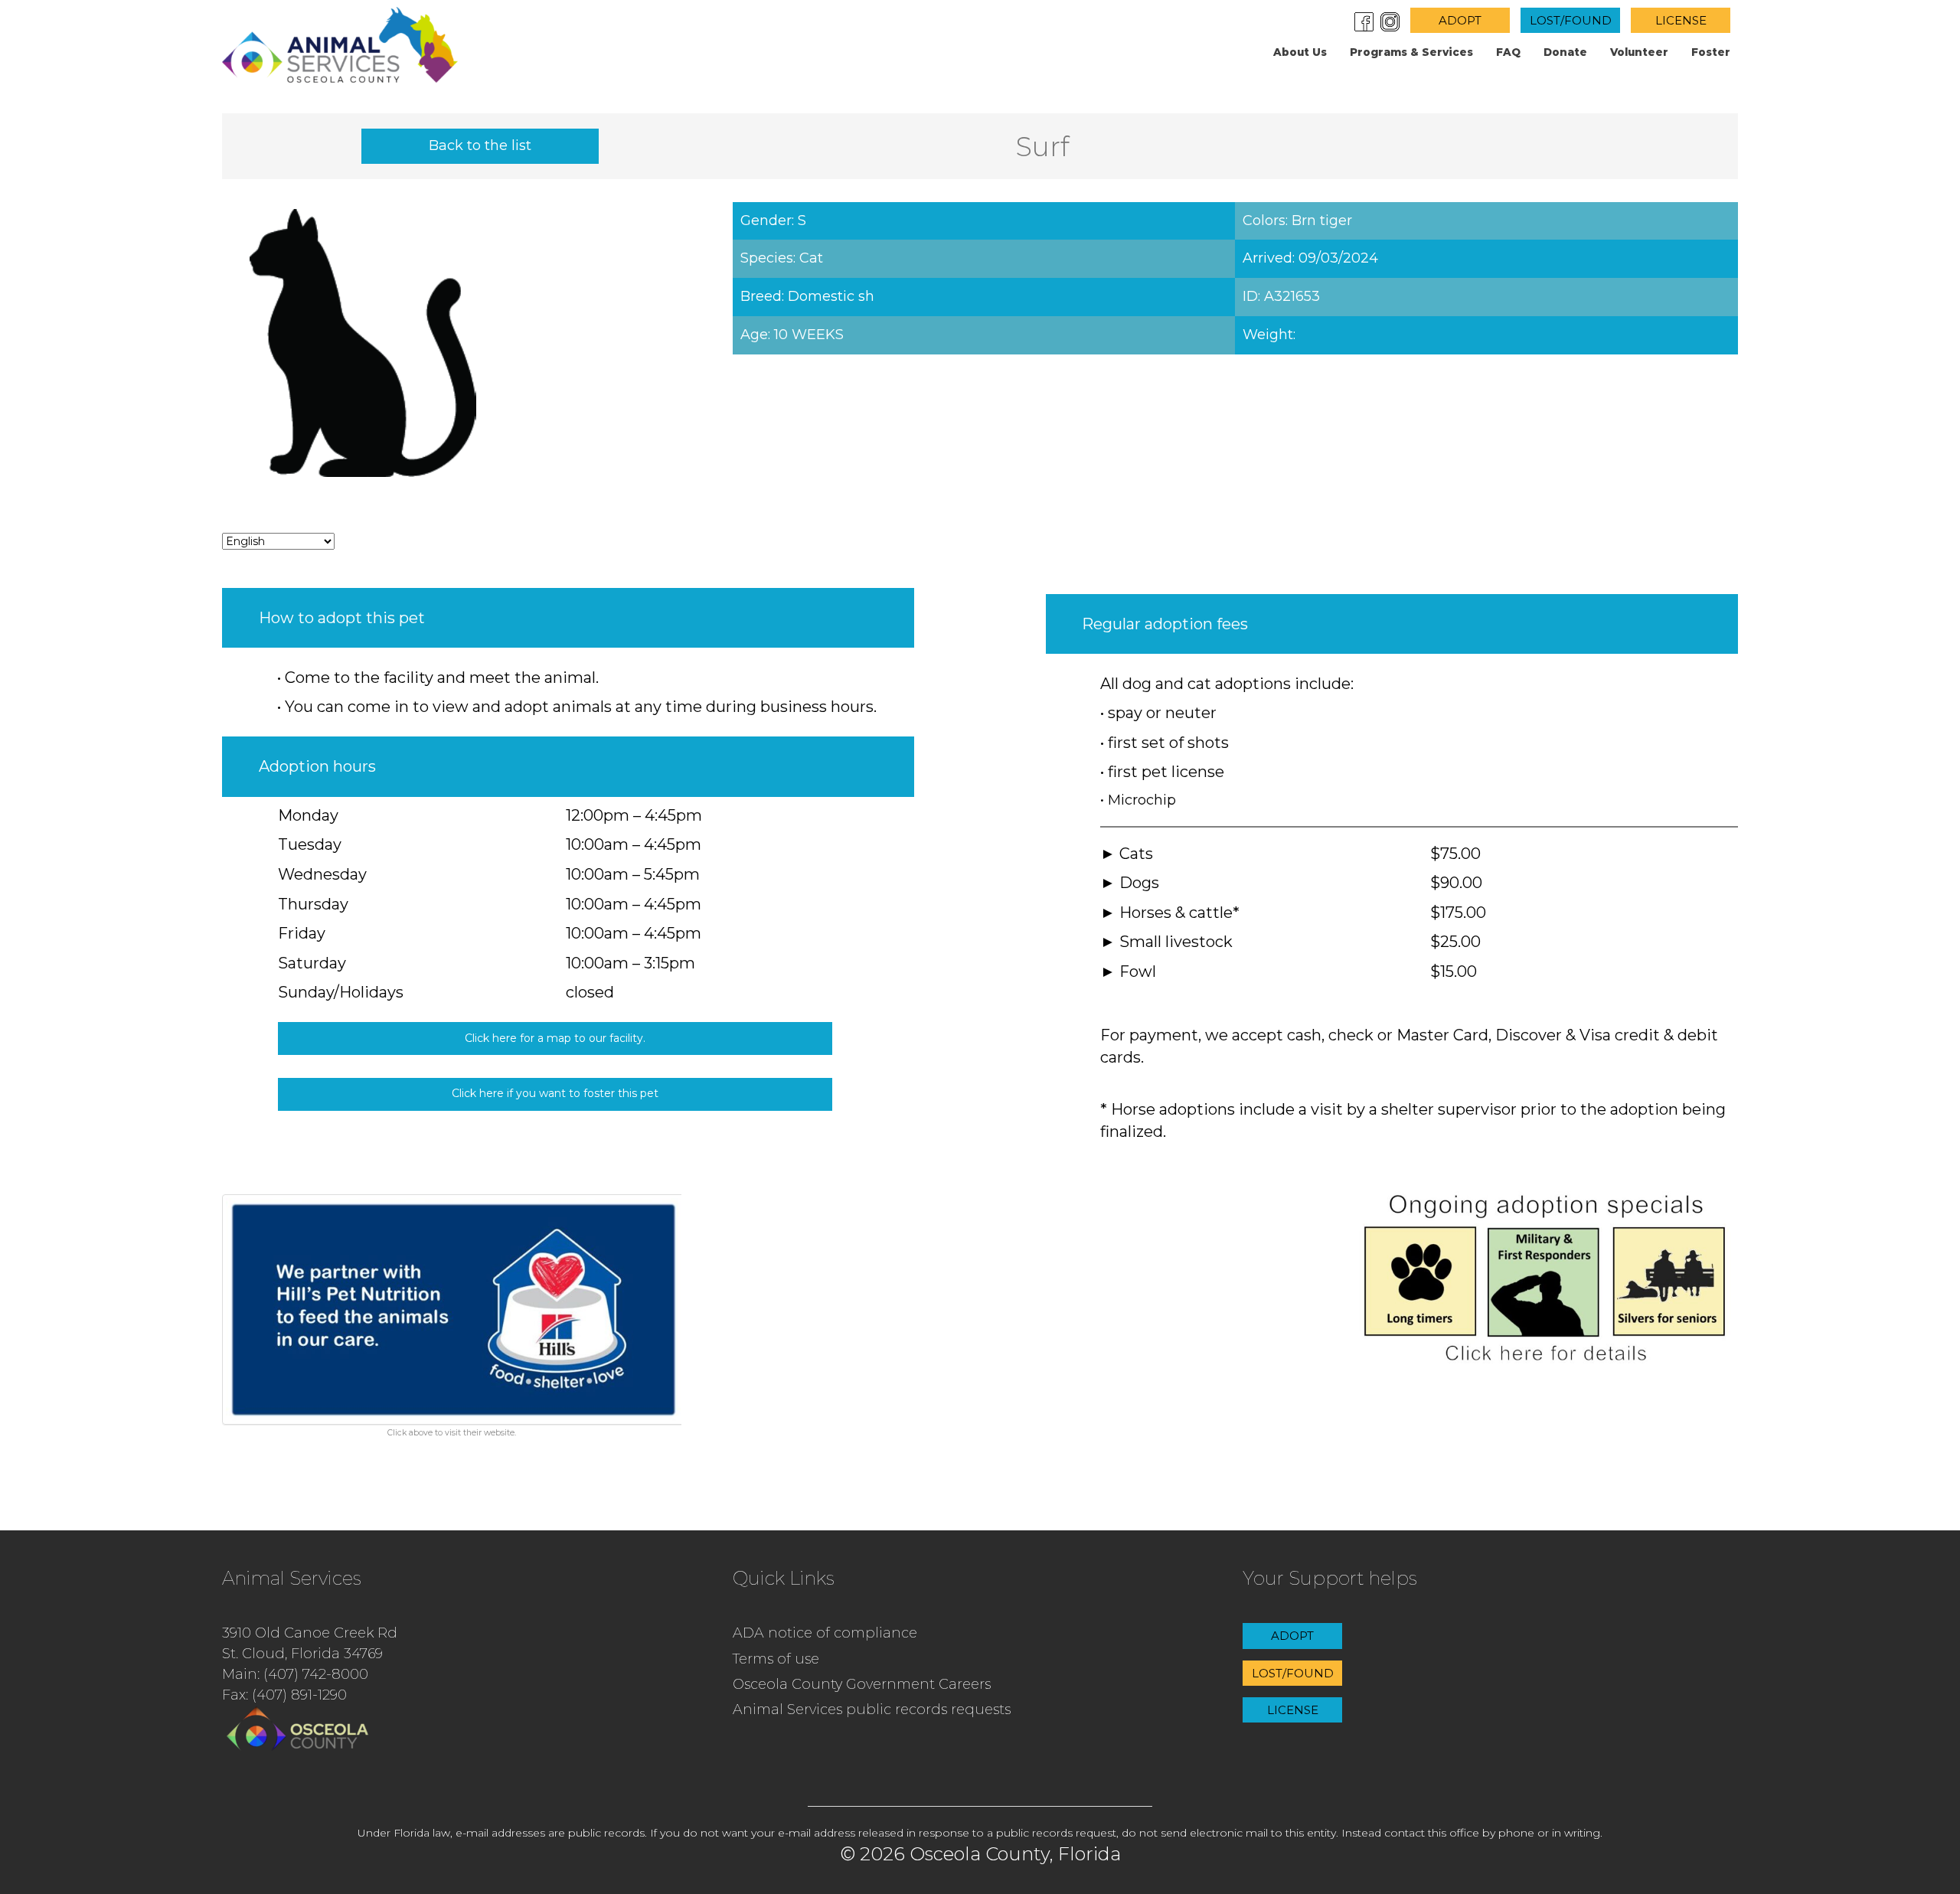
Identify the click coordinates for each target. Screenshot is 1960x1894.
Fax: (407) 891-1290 (284, 1695)
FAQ (1508, 52)
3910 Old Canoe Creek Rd (310, 1633)
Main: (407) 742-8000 (295, 1674)
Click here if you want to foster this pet (555, 1093)
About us (1300, 52)
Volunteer (1639, 52)
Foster (1711, 52)
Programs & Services (1411, 52)
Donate (1565, 52)
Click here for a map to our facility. (555, 1038)
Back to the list (480, 145)
